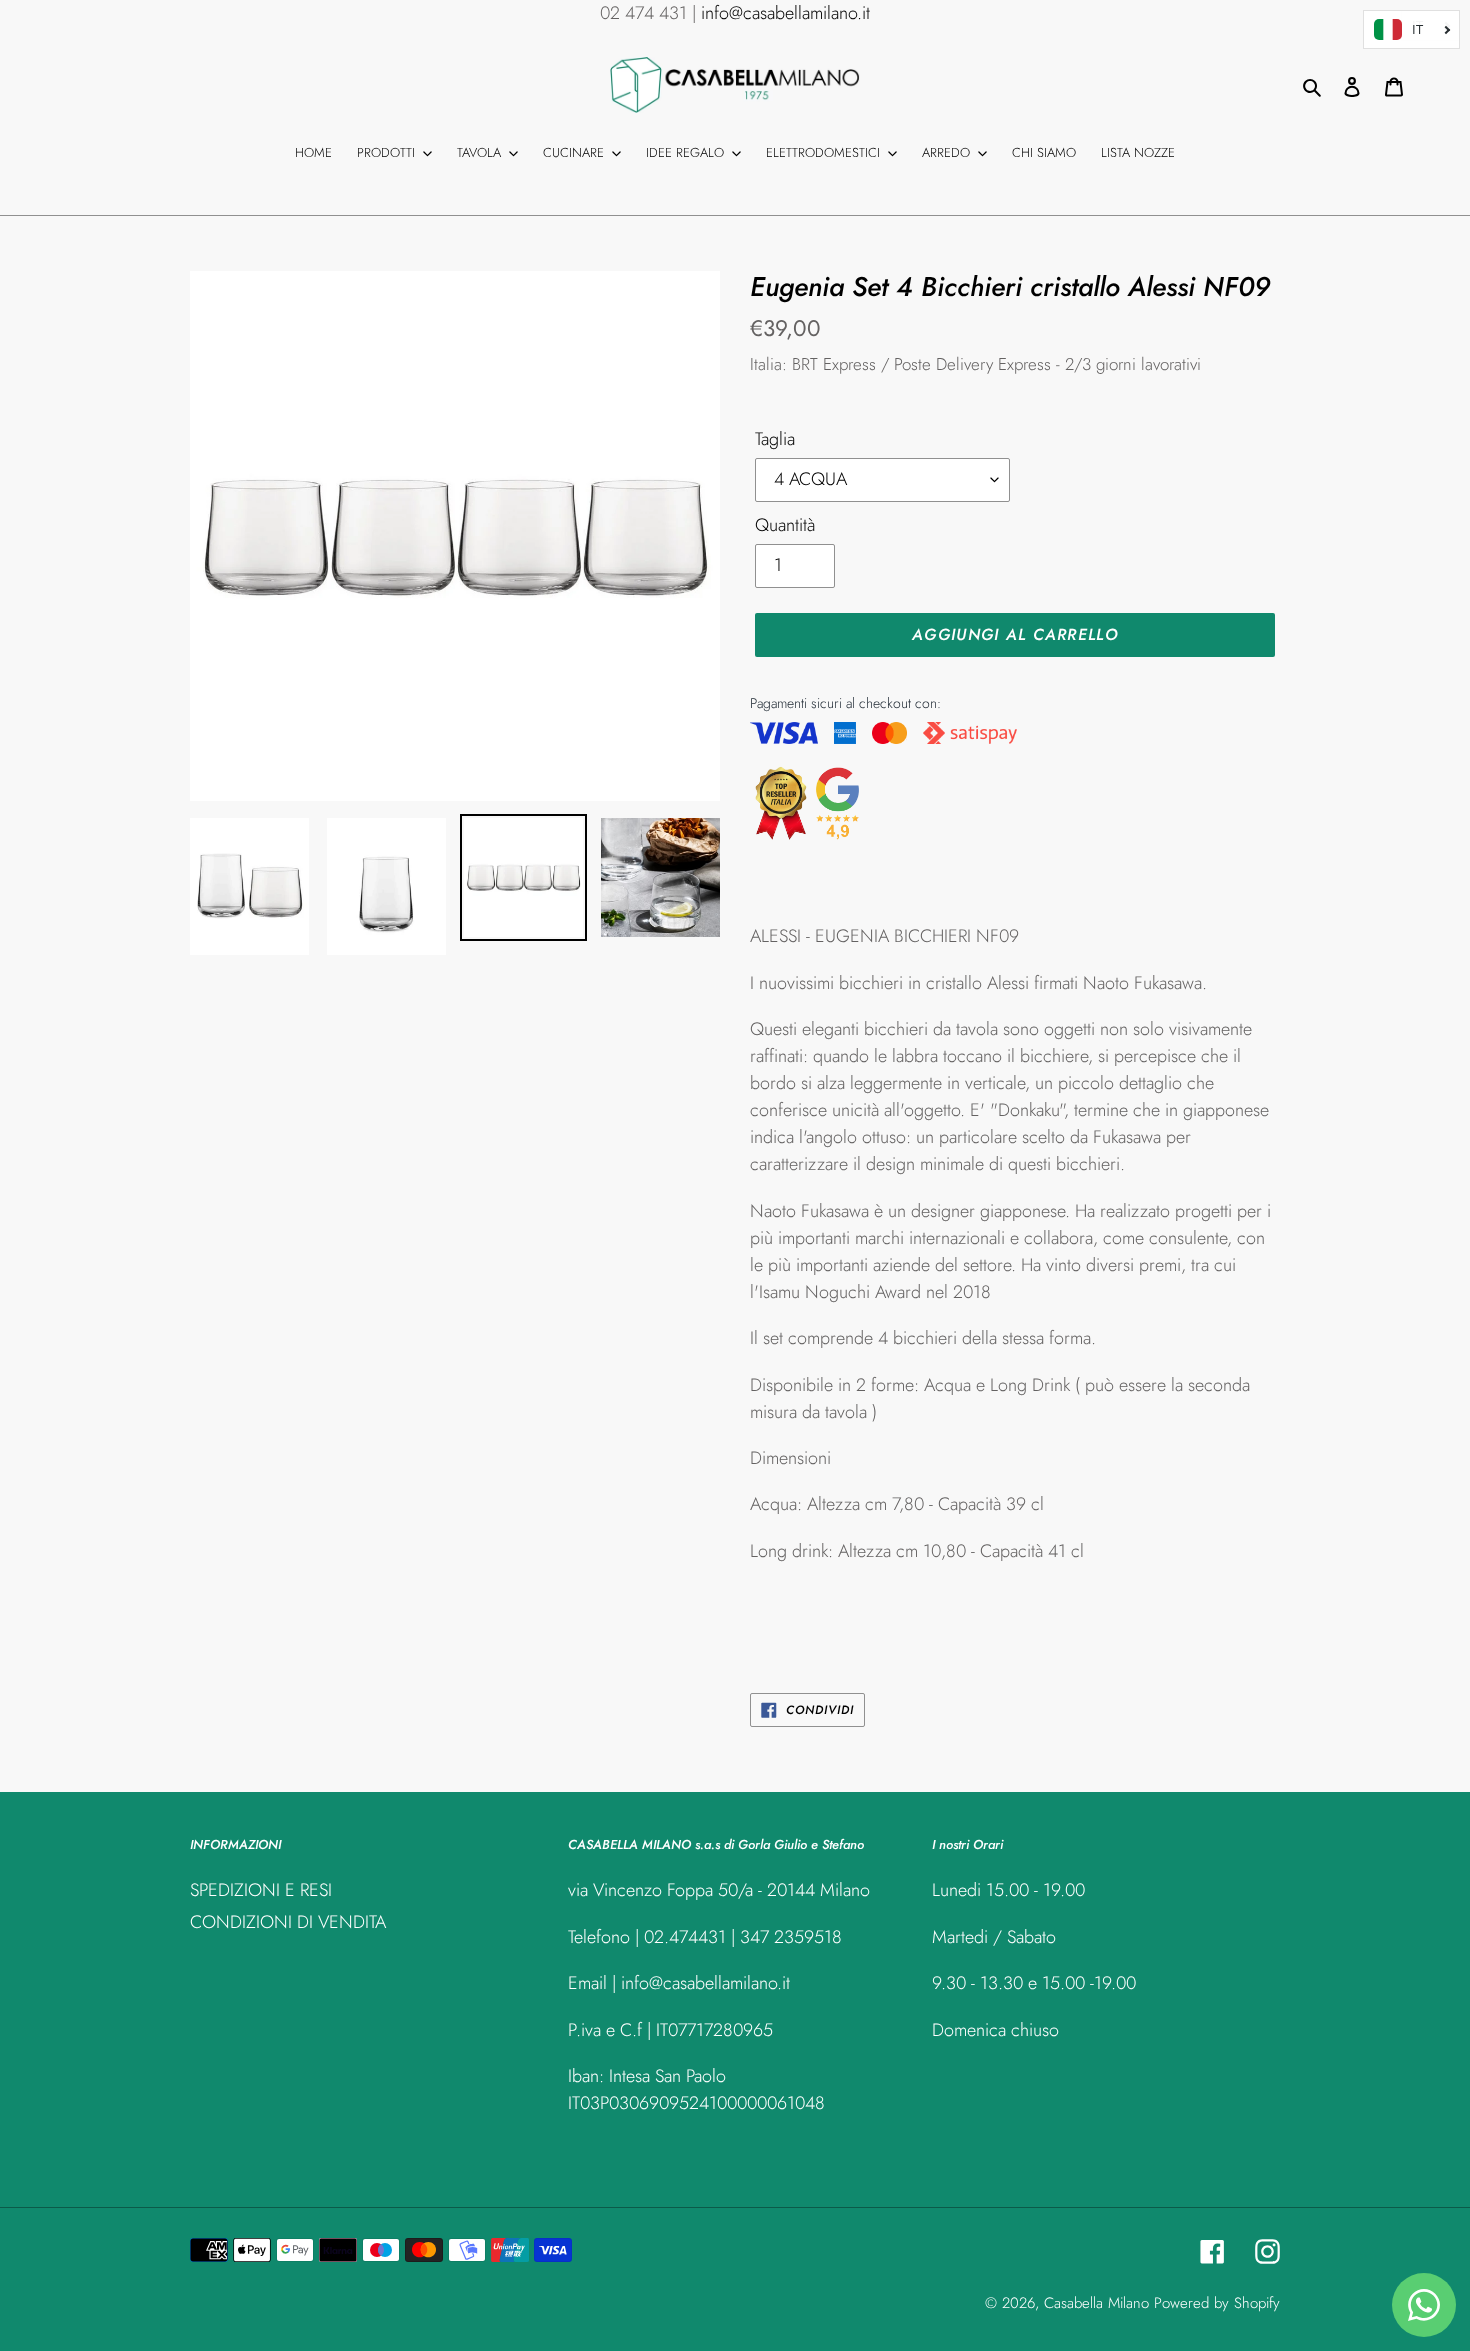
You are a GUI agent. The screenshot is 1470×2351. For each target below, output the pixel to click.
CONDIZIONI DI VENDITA (288, 1922)
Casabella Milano (1096, 2303)
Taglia (775, 439)
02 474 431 (643, 13)
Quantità (785, 525)
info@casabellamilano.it (785, 13)
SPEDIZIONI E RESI (261, 1890)
